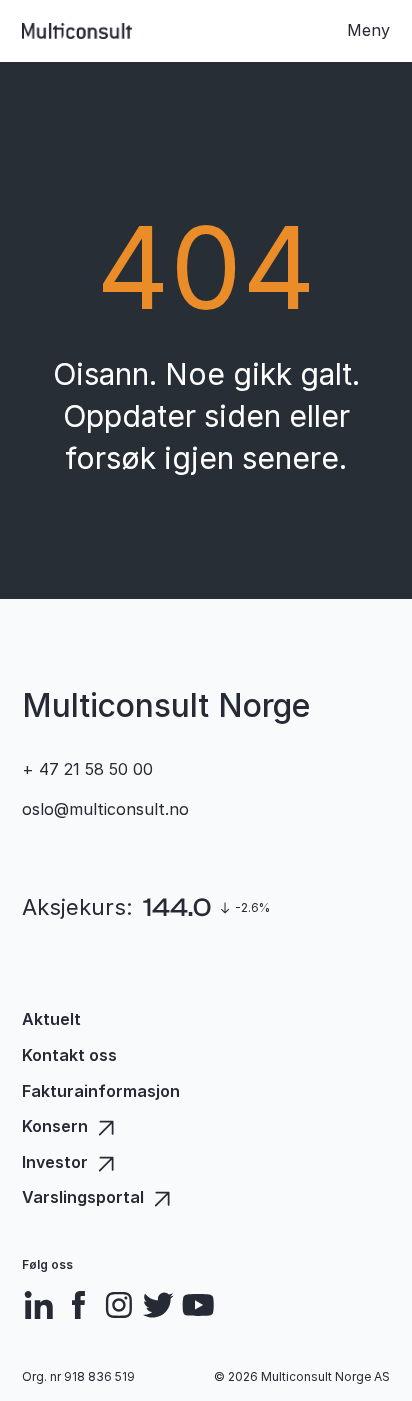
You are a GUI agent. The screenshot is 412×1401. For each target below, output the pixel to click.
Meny (368, 30)
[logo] (77, 31)
